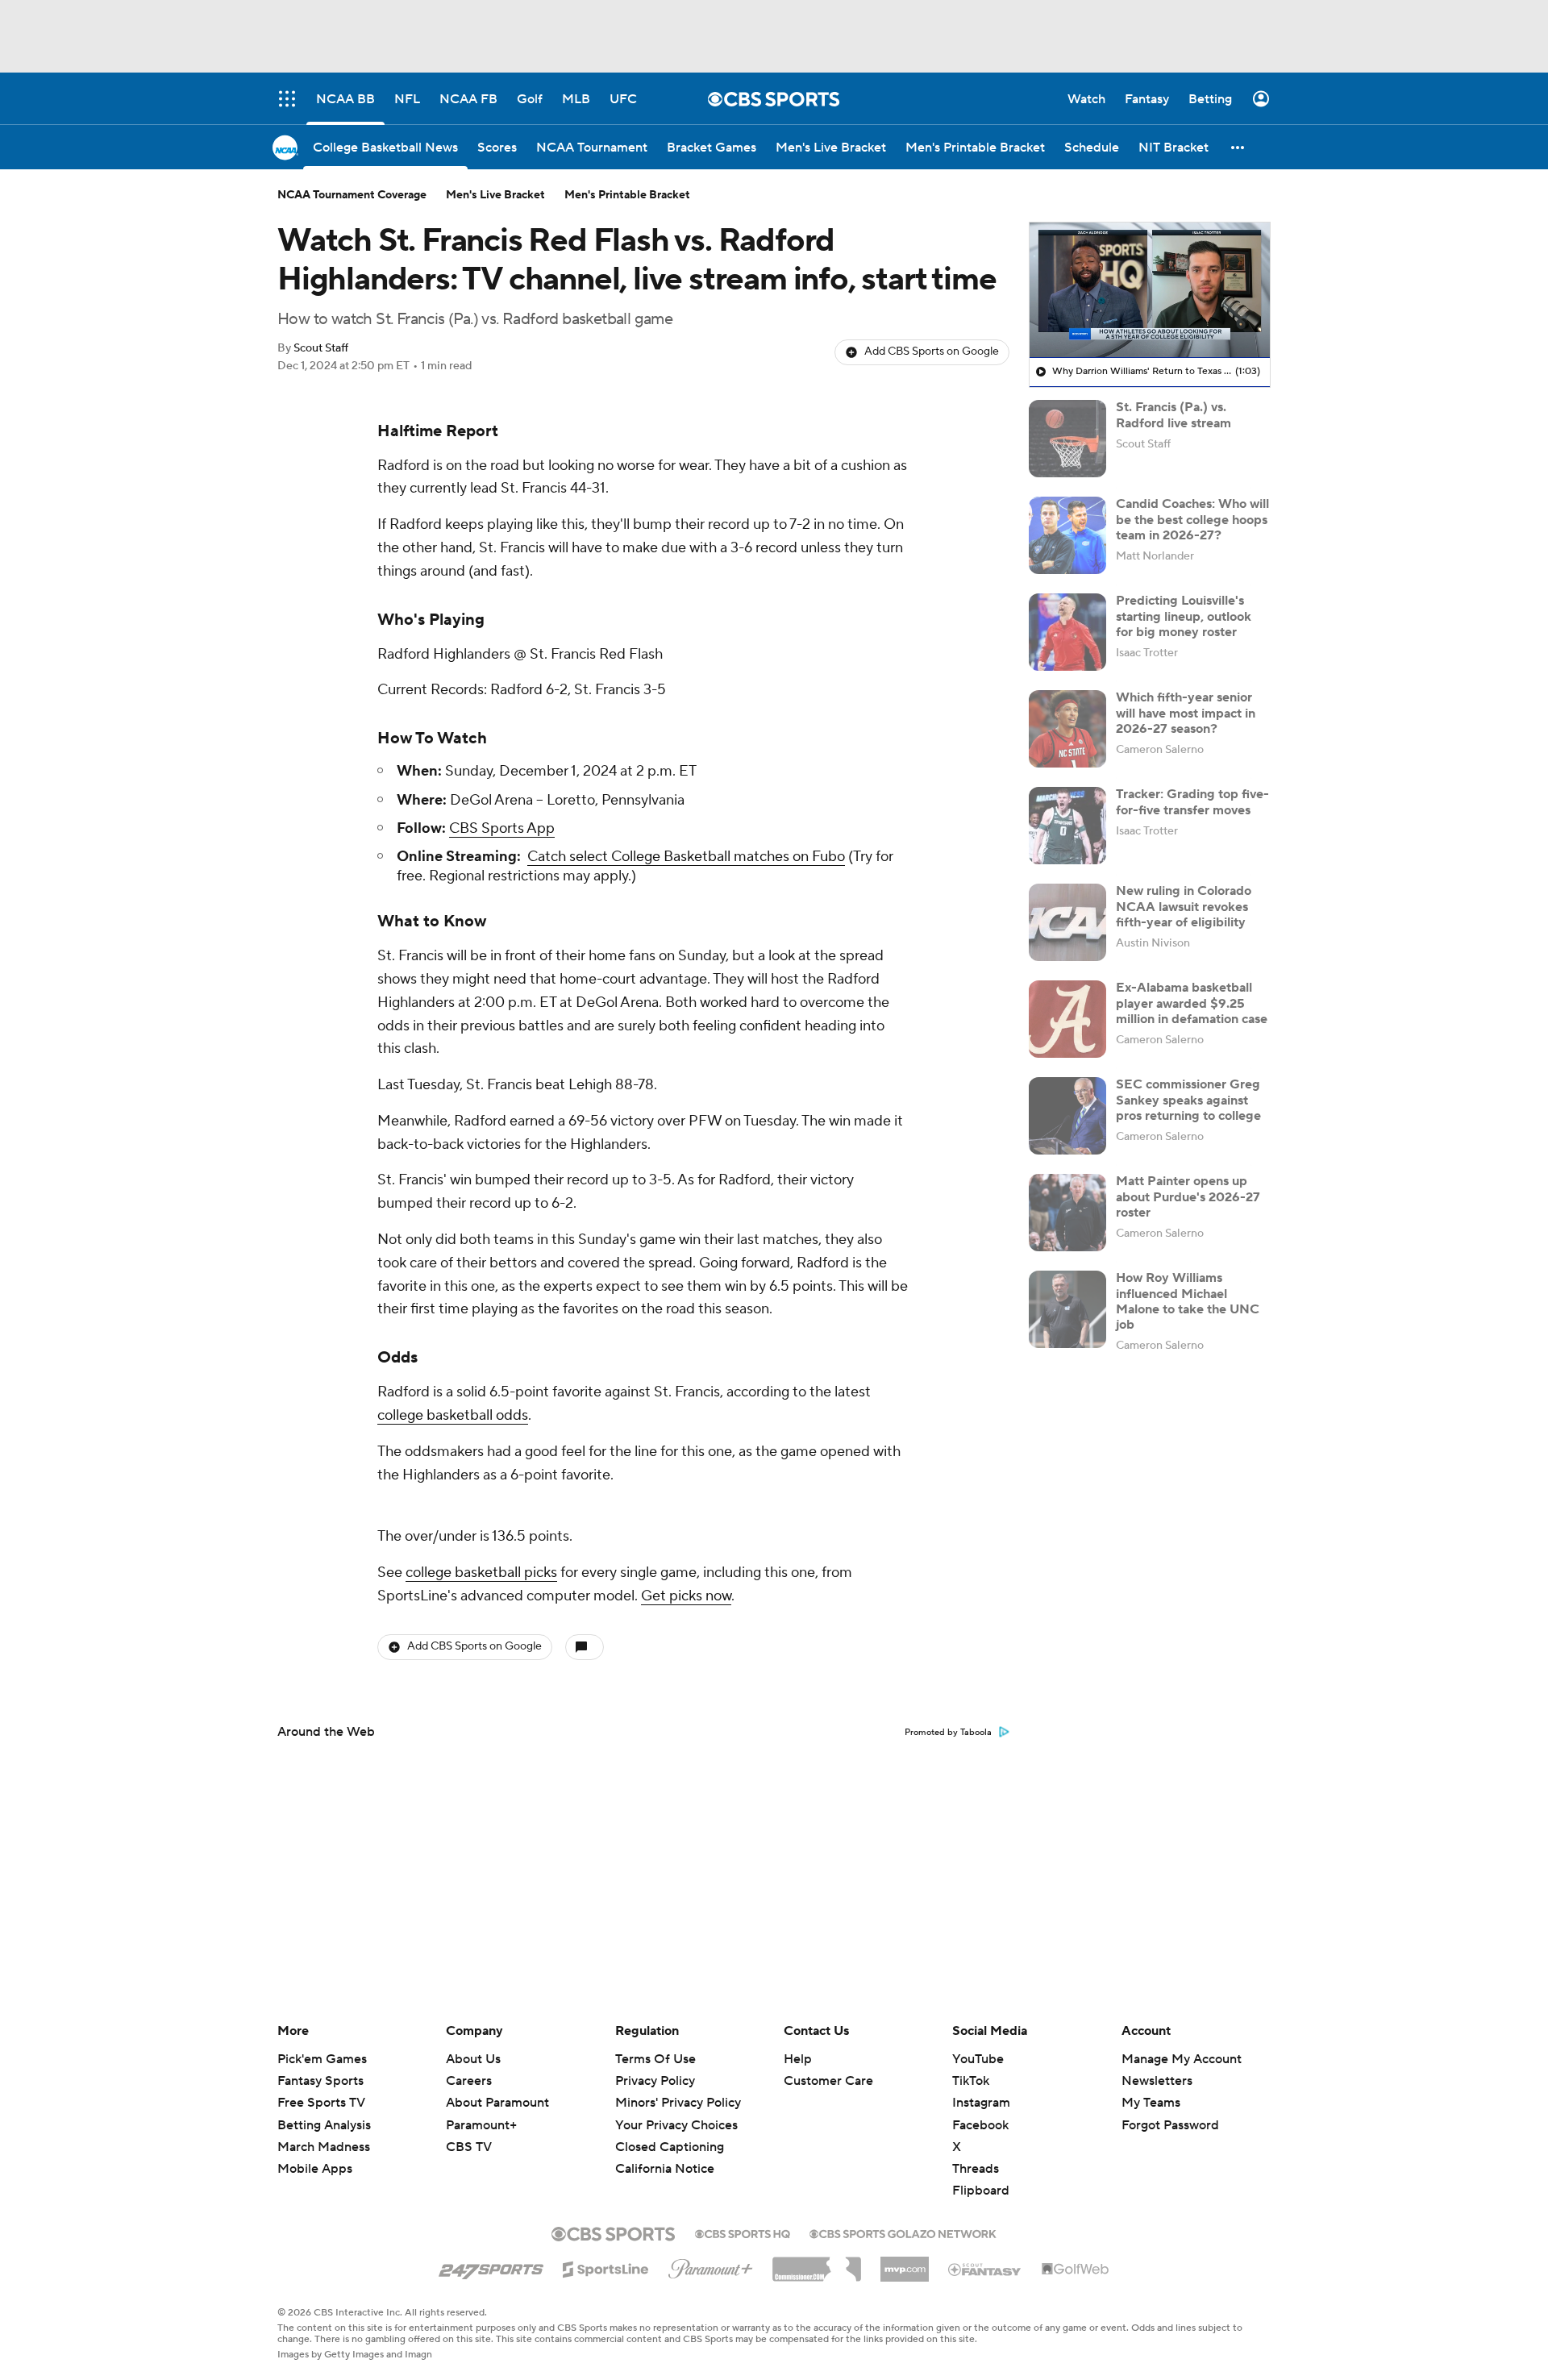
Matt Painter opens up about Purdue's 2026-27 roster (1188, 1196)
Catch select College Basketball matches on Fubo (686, 857)
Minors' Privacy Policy (678, 2103)
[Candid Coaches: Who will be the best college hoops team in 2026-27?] (1067, 535)
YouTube (978, 2059)
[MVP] (905, 2263)
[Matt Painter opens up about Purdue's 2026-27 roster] (1067, 1213)
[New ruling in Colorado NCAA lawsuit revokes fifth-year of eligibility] (1067, 922)
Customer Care (828, 2081)
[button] (1238, 147)
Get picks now (686, 1596)
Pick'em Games (322, 2059)
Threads (976, 2169)
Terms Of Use (655, 2059)
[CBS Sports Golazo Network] (903, 2232)
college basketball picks (481, 1573)
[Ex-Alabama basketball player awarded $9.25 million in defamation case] (1067, 1019)
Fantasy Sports (320, 2081)
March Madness (324, 2147)
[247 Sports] (491, 2266)
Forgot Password (1170, 2125)
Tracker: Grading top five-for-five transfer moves (1192, 802)
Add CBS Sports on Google (932, 352)
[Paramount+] (711, 2266)
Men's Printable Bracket (627, 195)
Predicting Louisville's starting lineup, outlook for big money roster (1184, 616)
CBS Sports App (502, 828)
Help (798, 2059)
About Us (473, 2059)
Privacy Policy (655, 2081)
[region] (1150, 290)
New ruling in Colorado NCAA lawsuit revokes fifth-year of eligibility (1184, 906)
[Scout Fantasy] (985, 2269)
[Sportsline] (606, 2267)
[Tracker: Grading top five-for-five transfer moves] (1067, 826)
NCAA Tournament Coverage (352, 195)
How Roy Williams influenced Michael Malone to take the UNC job (1188, 1301)
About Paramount (497, 2103)
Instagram (981, 2103)
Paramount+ (481, 2125)
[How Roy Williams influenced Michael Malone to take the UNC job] (1067, 1309)
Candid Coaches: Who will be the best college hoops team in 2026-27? (1192, 519)
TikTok (971, 2081)
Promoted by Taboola (948, 1733)
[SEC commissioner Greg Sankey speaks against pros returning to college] (1067, 1116)
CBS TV (469, 2147)
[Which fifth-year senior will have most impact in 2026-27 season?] (1067, 729)
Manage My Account (1182, 2059)
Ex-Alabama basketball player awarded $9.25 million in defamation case (1192, 1003)
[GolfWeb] (1076, 2270)
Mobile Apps (315, 2169)
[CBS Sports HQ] (743, 2232)
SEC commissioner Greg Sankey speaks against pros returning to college (1188, 1100)
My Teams (1151, 2103)
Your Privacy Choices (676, 2125)
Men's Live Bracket (495, 195)
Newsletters (1157, 2081)
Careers (469, 2081)
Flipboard (981, 2191)
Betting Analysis (324, 2125)
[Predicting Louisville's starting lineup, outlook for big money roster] (1067, 632)
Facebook (980, 2125)
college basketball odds (453, 1415)
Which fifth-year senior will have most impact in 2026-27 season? (1186, 713)
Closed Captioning (670, 2147)
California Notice (665, 2169)
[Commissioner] (817, 2263)
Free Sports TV (321, 2103)
